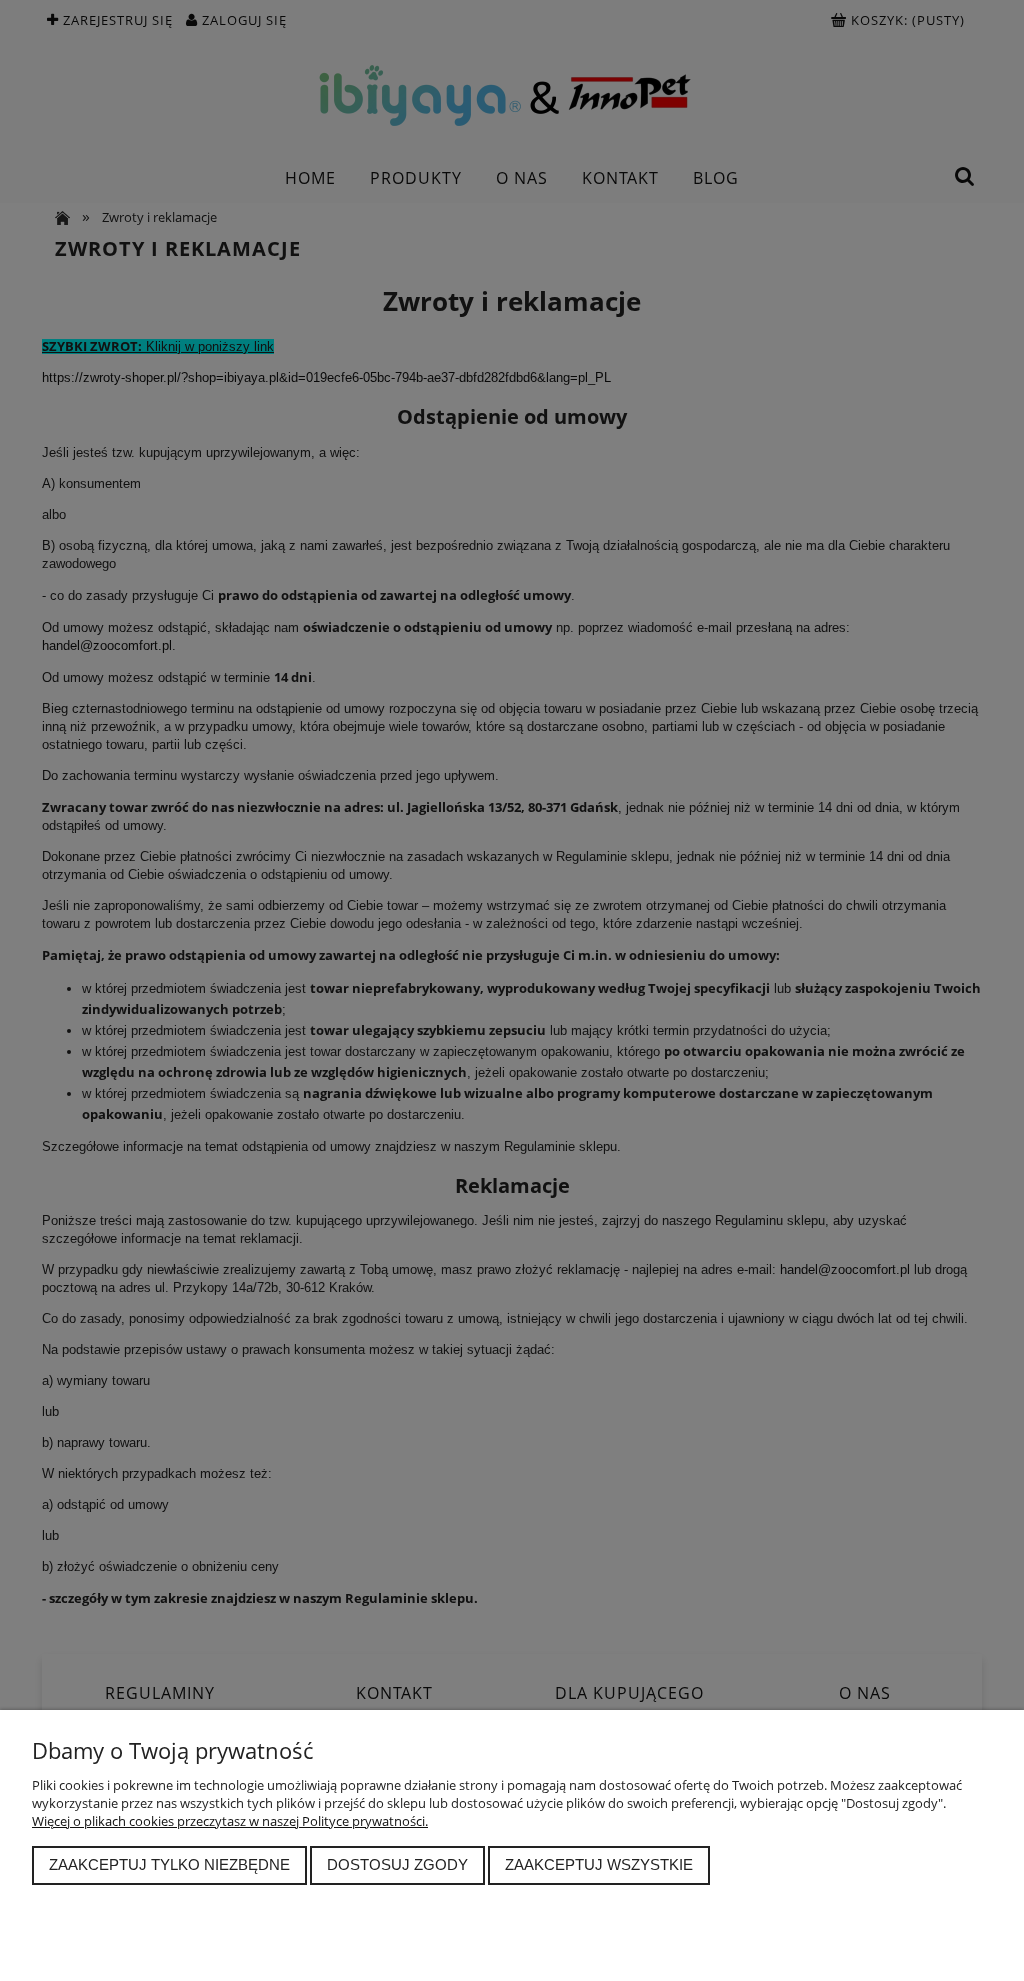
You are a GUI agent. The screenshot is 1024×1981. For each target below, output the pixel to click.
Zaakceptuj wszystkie (599, 1864)
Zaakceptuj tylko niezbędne (169, 1864)
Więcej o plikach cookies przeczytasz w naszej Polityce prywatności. (230, 1821)
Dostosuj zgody (397, 1864)
